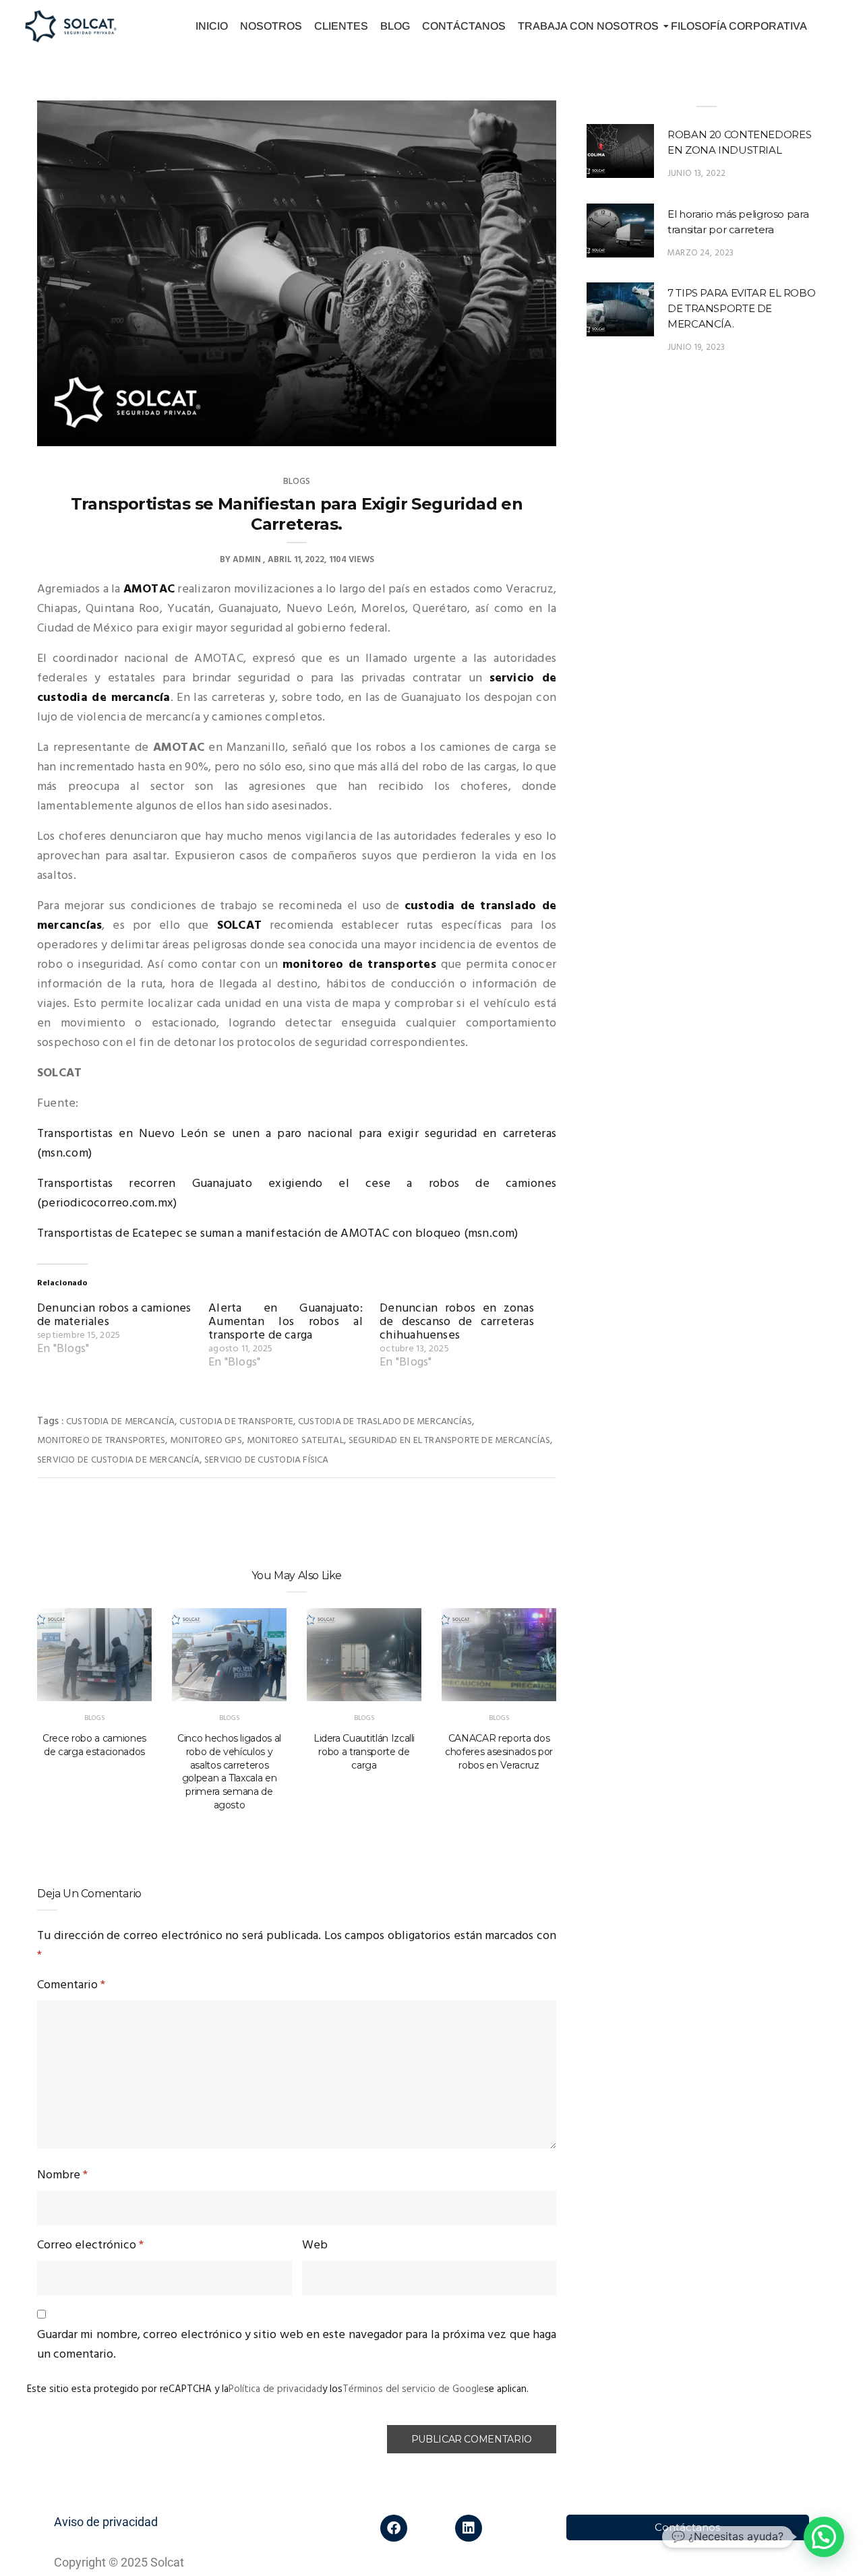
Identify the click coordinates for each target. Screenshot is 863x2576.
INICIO (212, 26)
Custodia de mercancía (120, 1422)
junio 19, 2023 (696, 347)
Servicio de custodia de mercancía (118, 1460)
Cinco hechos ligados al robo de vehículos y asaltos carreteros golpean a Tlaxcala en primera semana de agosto (229, 1772)
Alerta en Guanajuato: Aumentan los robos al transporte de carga (286, 1322)
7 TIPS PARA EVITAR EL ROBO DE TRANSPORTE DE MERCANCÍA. (741, 308)
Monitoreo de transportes (101, 1441)
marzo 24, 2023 (701, 253)
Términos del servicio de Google (413, 2389)
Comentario (71, 1985)
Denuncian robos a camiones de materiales (114, 1315)
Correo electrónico (90, 2245)
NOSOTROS (271, 26)
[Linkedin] (469, 2528)
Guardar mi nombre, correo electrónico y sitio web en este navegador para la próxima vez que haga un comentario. (297, 2345)
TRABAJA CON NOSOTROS (588, 26)
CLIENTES (341, 26)
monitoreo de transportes (359, 965)
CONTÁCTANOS (464, 26)
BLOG (395, 26)
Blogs (297, 482)
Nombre (62, 2175)
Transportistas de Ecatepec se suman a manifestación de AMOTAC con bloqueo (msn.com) (278, 1234)
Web (315, 2245)
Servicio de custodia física (267, 1460)
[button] (824, 2537)
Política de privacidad (275, 2389)
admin (247, 560)
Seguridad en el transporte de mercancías (449, 1441)
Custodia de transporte (236, 1422)
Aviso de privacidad (106, 2522)
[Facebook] (394, 2528)
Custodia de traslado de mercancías (385, 1422)
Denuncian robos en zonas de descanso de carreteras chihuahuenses (457, 1322)
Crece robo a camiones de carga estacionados (94, 1745)
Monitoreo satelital (295, 1441)
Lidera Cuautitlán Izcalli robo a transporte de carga (364, 1752)
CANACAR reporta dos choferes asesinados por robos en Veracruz (499, 1752)
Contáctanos (687, 2527)
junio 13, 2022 (697, 174)
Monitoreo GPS (206, 1441)
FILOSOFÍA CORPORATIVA (739, 26)
